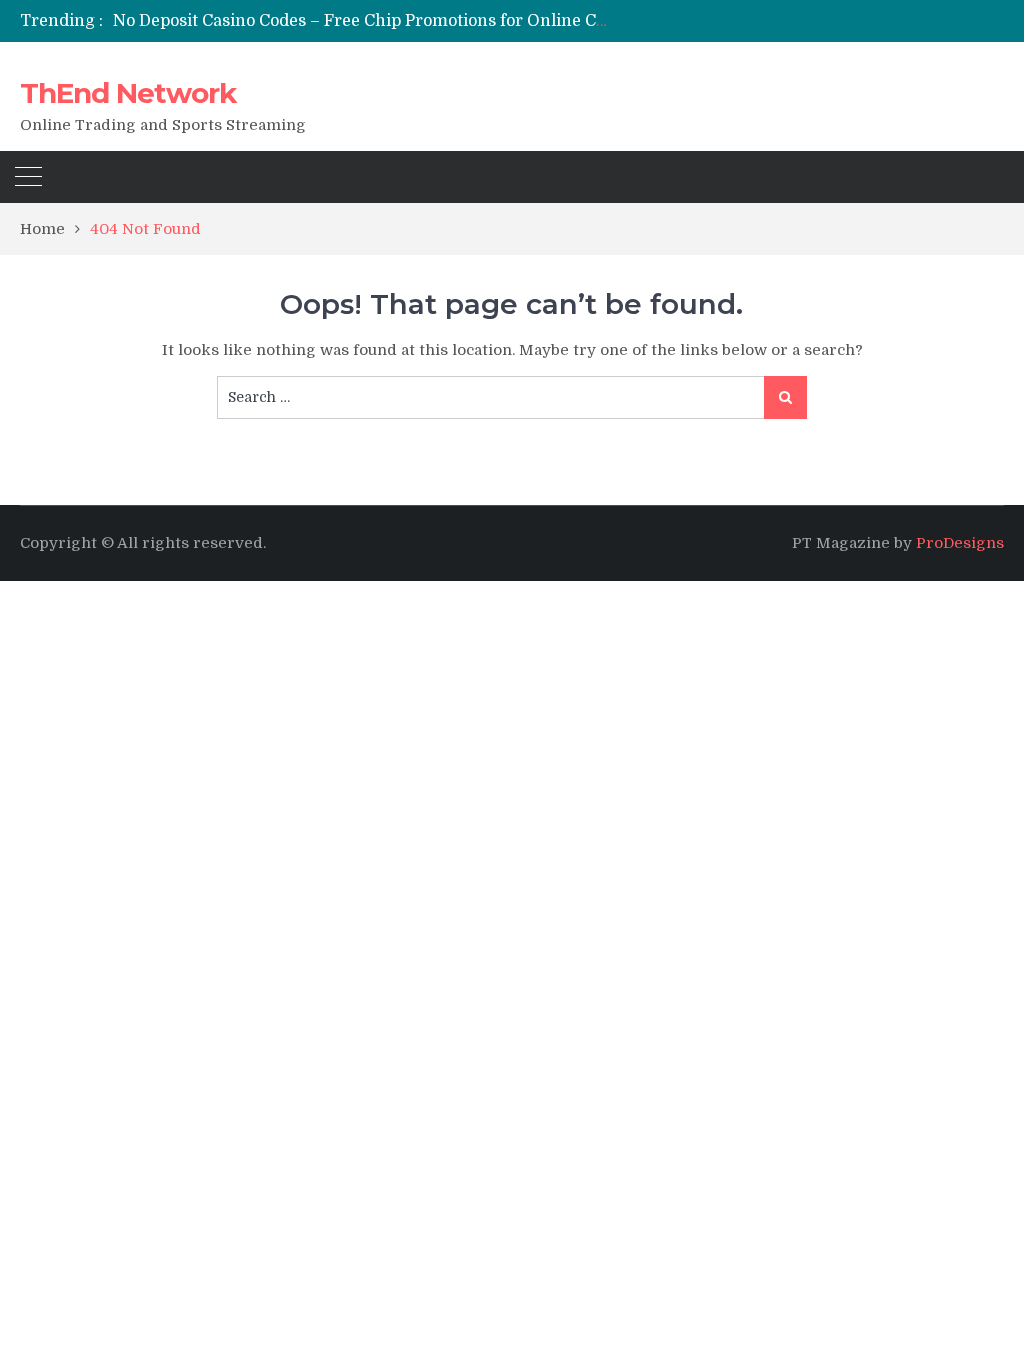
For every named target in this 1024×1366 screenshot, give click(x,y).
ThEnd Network (128, 93)
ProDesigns (960, 543)
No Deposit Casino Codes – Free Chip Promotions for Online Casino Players (406, 21)
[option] (362, 21)
